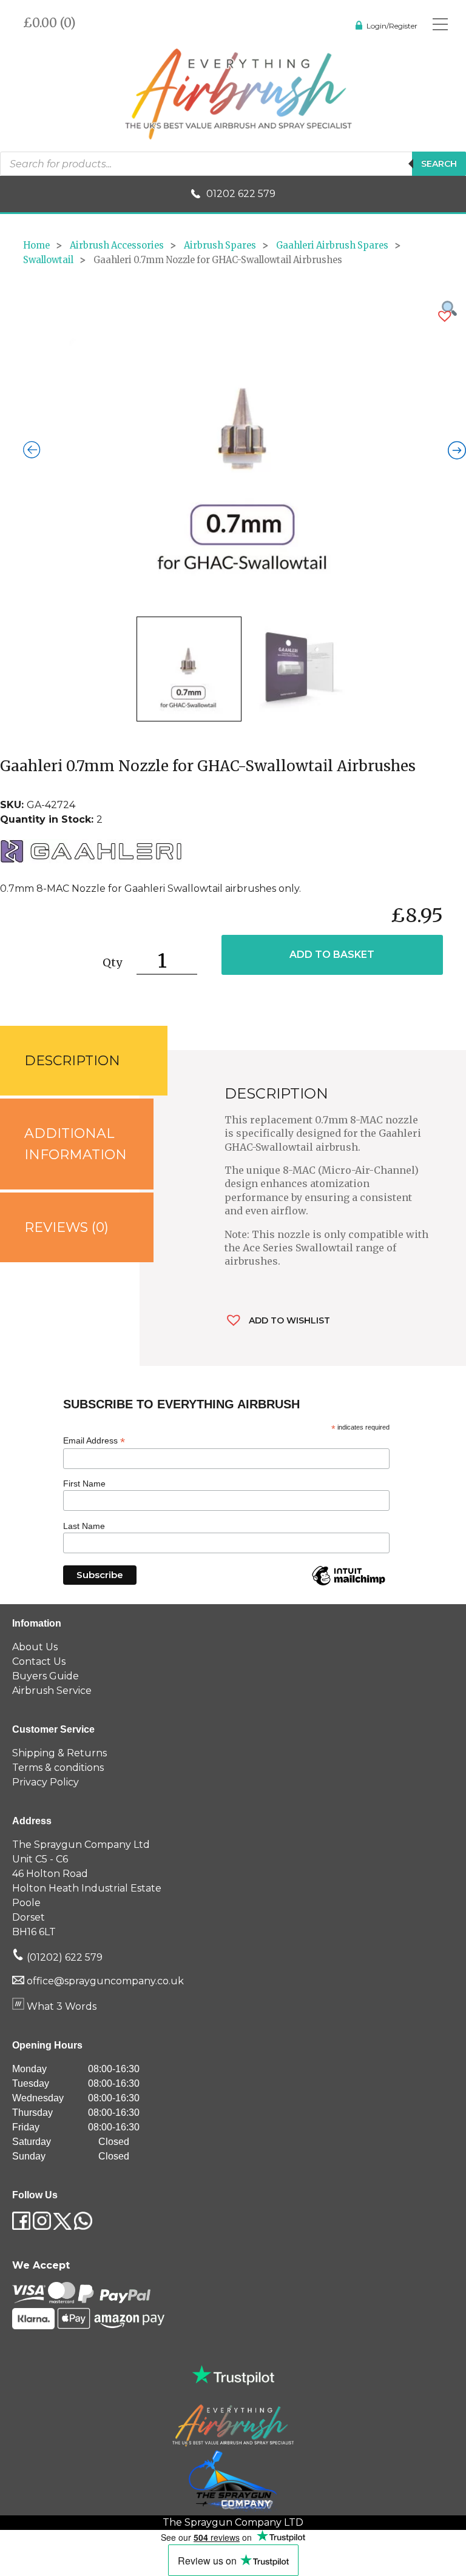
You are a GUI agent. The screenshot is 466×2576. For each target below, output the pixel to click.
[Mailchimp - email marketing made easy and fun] (348, 1585)
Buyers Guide (46, 1676)
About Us (35, 1647)
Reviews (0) (66, 1227)
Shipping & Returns (59, 1753)
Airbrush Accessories (117, 246)
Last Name (84, 1526)
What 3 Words (60, 2006)
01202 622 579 (241, 194)
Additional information (76, 1144)
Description (72, 1061)
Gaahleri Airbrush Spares (332, 246)
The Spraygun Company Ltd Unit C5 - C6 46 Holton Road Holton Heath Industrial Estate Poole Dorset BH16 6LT (87, 1888)
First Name (84, 1484)
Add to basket (332, 955)
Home (36, 246)
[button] (445, 316)
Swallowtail (48, 260)
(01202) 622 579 (63, 1957)
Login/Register (392, 26)
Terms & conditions (58, 1768)
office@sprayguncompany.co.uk (105, 1981)
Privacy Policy (46, 1782)
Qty (112, 962)
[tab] (70, 1061)
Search (439, 164)
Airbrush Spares (220, 246)
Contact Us (39, 1661)
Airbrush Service (52, 1691)
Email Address (94, 1441)
